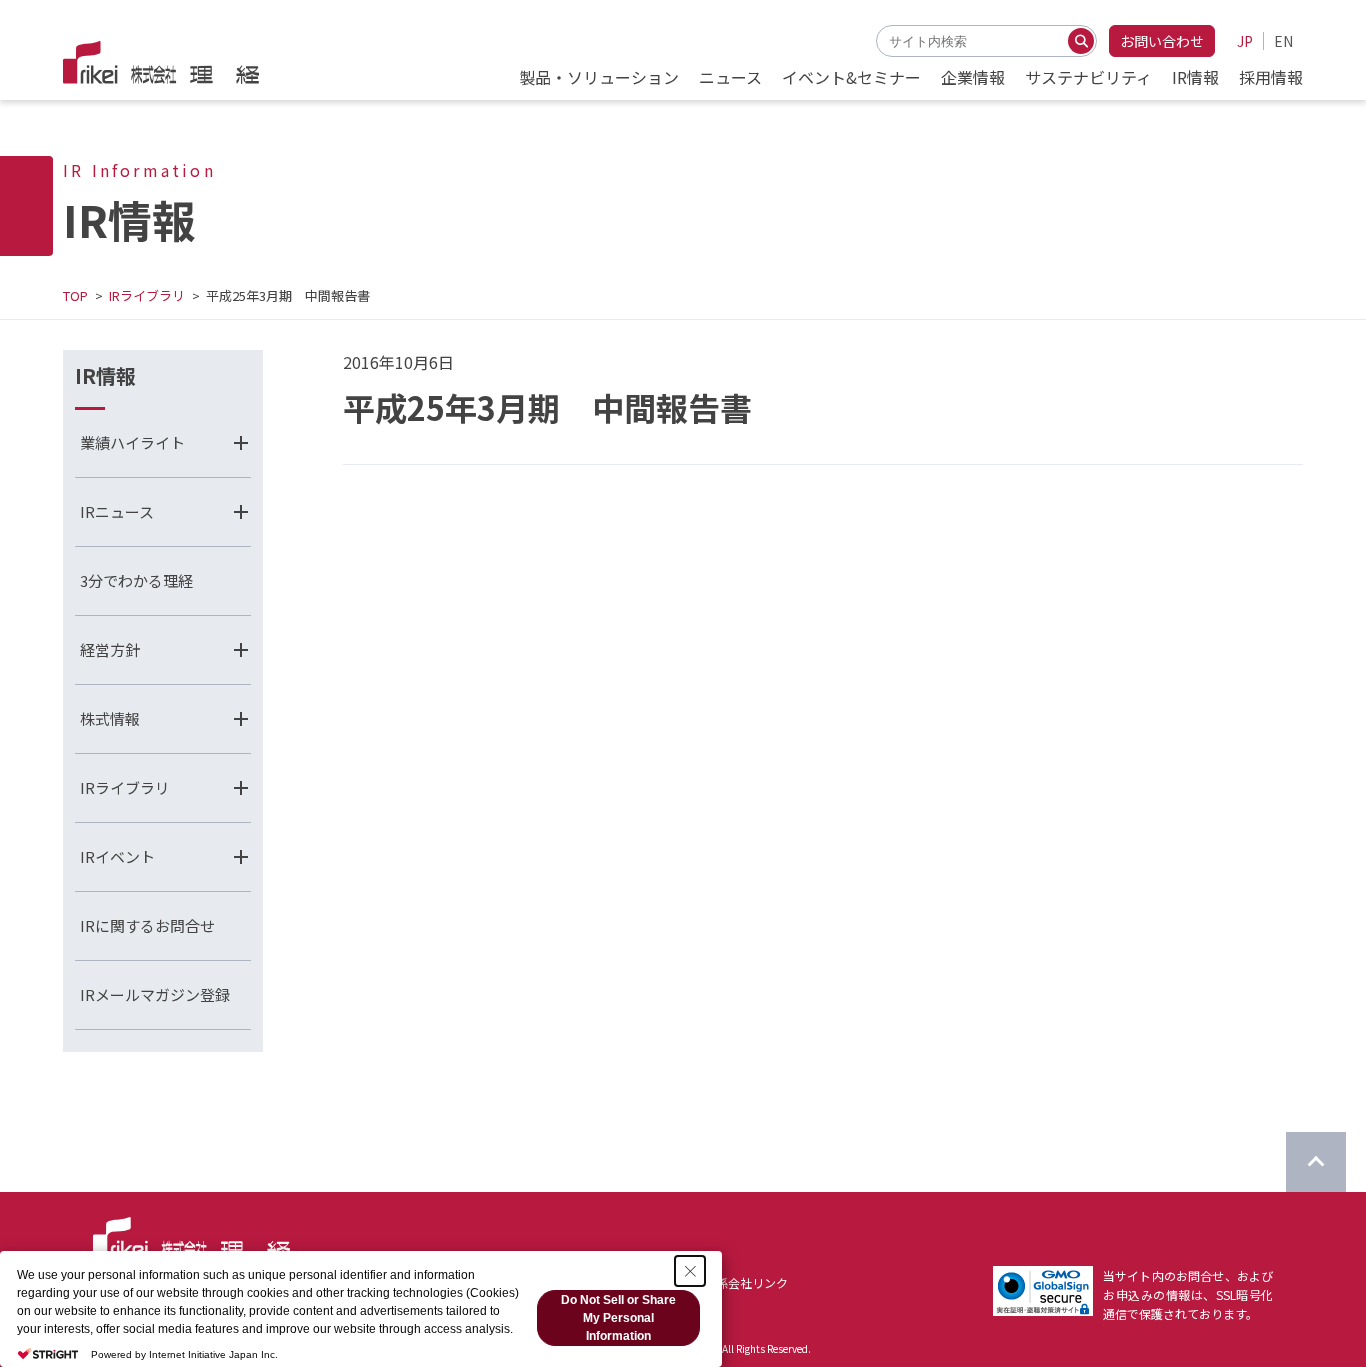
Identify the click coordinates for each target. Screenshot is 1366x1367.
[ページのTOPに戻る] (1316, 1162)
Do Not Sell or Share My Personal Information (618, 1318)
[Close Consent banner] (690, 1271)
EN (1283, 41)
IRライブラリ (147, 295)
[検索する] (1081, 41)
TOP (75, 295)
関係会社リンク (746, 1282)
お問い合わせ (1162, 41)
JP (1245, 41)
